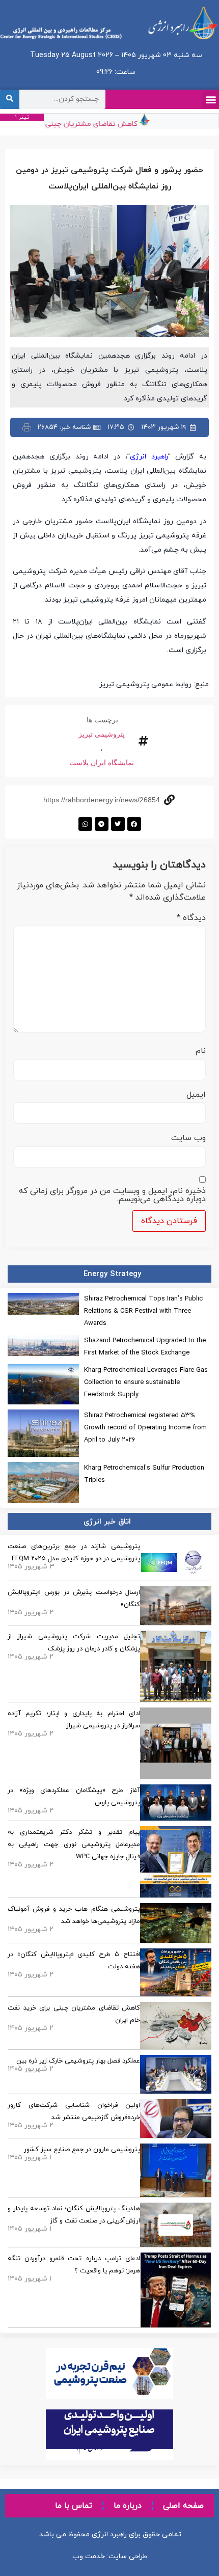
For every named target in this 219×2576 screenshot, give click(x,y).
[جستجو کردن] (10, 99)
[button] (211, 100)
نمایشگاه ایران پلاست (102, 763)
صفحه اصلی (183, 2506)
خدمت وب (89, 2556)
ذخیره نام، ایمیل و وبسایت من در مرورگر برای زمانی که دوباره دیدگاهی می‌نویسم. (112, 1195)
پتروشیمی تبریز (102, 734)
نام (201, 1051)
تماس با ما (74, 2506)
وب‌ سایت (188, 1138)
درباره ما (128, 2506)
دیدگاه (191, 918)
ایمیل (196, 1095)
